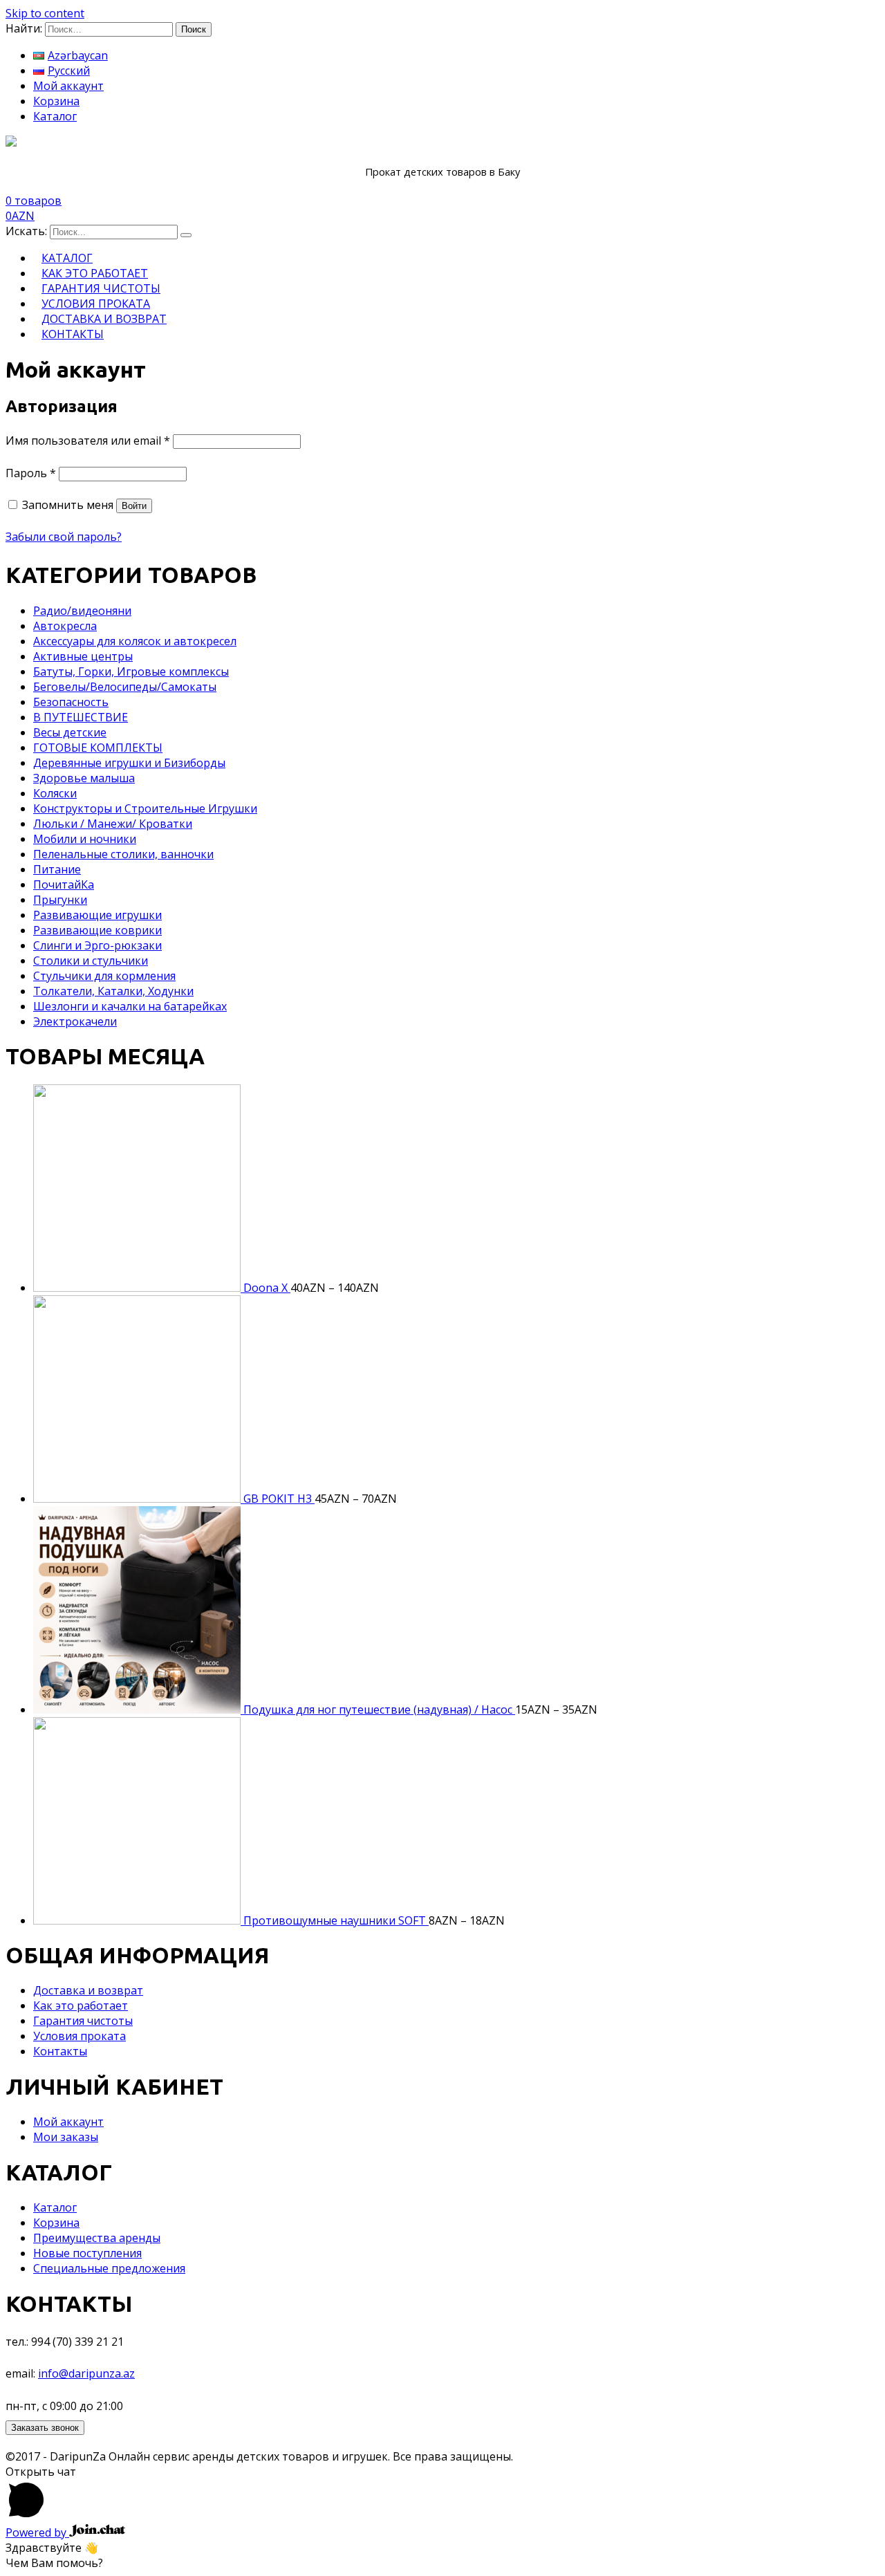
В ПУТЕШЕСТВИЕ (81, 717)
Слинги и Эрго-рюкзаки (97, 945)
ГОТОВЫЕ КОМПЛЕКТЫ (98, 748)
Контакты (60, 2051)
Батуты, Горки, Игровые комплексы (131, 671)
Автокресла (65, 626)
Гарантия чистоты (83, 2021)
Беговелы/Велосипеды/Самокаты (125, 687)
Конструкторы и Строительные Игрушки (145, 808)
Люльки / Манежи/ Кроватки (113, 824)
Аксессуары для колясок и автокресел (135, 641)
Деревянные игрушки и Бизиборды (129, 763)
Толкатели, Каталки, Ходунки (113, 991)
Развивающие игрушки (97, 915)
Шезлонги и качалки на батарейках (130, 1006)
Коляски (55, 793)
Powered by (37, 2532)
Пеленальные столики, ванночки (123, 854)
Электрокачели (75, 1021)
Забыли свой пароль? (64, 537)
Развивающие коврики (97, 930)
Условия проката (80, 2036)
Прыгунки (60, 900)
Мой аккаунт (68, 86)
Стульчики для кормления (104, 976)
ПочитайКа (64, 884)
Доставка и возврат (88, 1990)
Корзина (56, 101)
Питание (57, 869)
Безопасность (71, 702)
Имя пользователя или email (88, 441)
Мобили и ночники (85, 839)
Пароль (31, 473)
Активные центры (83, 656)
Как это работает (81, 2005)
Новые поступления (87, 2253)
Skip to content (45, 13)
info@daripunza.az (86, 2373)
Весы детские (70, 732)
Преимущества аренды (97, 2238)
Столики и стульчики (91, 961)
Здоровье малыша (84, 778)
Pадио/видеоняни (82, 611)
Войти (134, 506)
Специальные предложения (109, 2268)
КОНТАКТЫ (73, 334)
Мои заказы (66, 2137)
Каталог (55, 116)
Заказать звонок (45, 2428)
